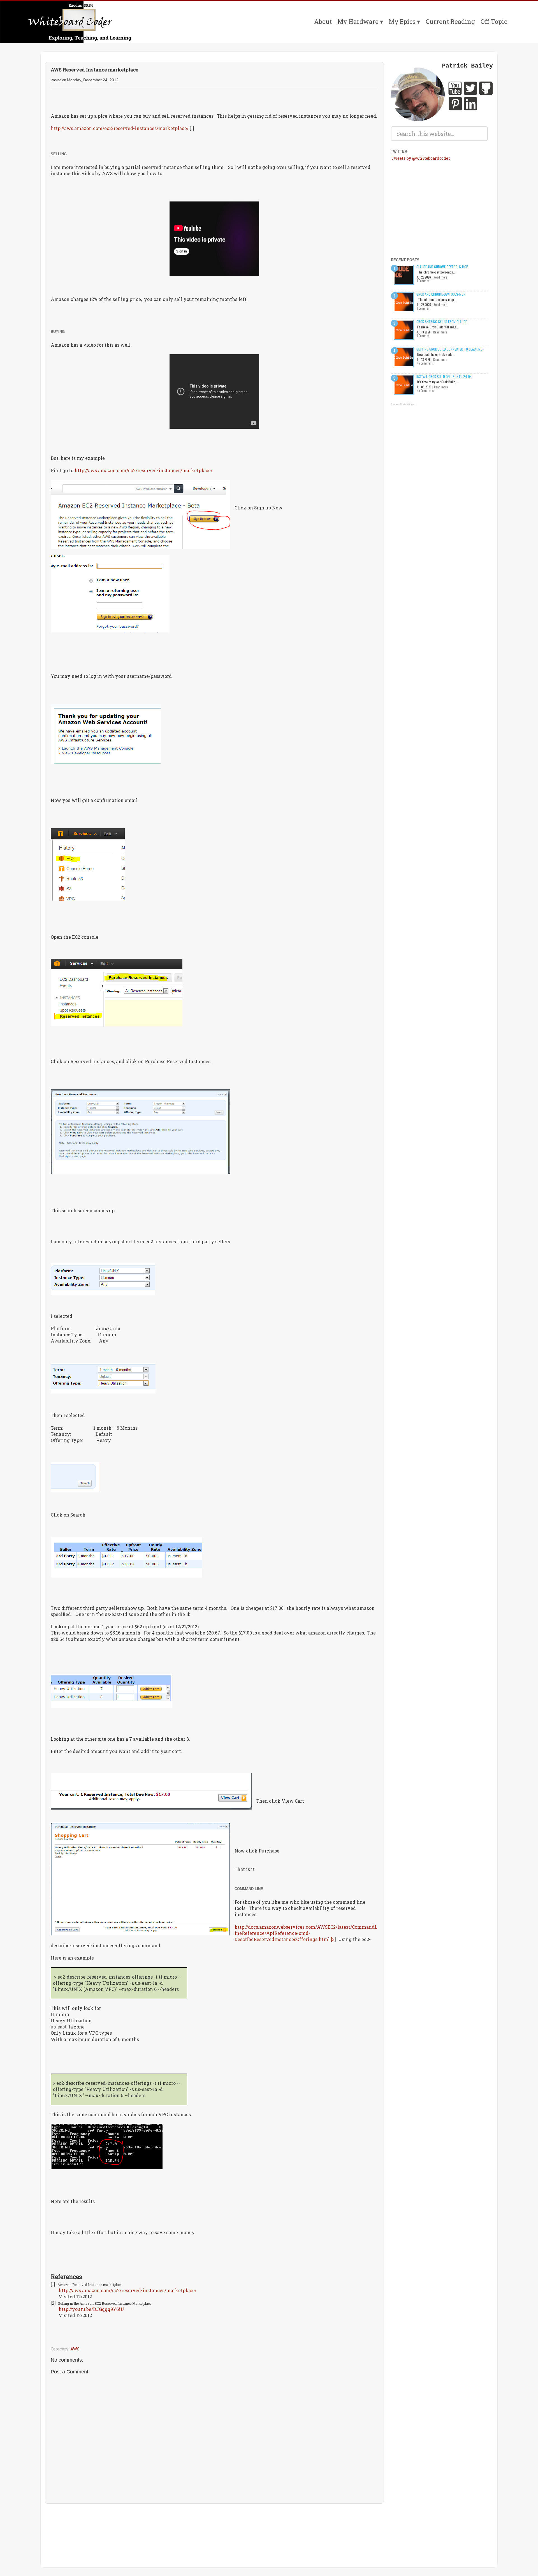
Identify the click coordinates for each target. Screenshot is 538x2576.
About (323, 21)
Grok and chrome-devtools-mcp (441, 294)
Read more (440, 277)
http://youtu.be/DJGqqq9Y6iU (91, 2309)
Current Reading (450, 21)
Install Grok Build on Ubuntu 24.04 (444, 376)
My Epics (402, 21)
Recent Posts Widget (403, 404)
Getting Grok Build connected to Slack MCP (450, 349)
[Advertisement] (214, 2524)
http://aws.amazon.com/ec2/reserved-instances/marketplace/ (120, 128)
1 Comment (424, 281)
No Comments (425, 363)
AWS (75, 2349)
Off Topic (494, 21)
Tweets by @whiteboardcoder (421, 158)
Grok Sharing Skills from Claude (442, 322)
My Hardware (358, 21)
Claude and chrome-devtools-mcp (442, 267)
